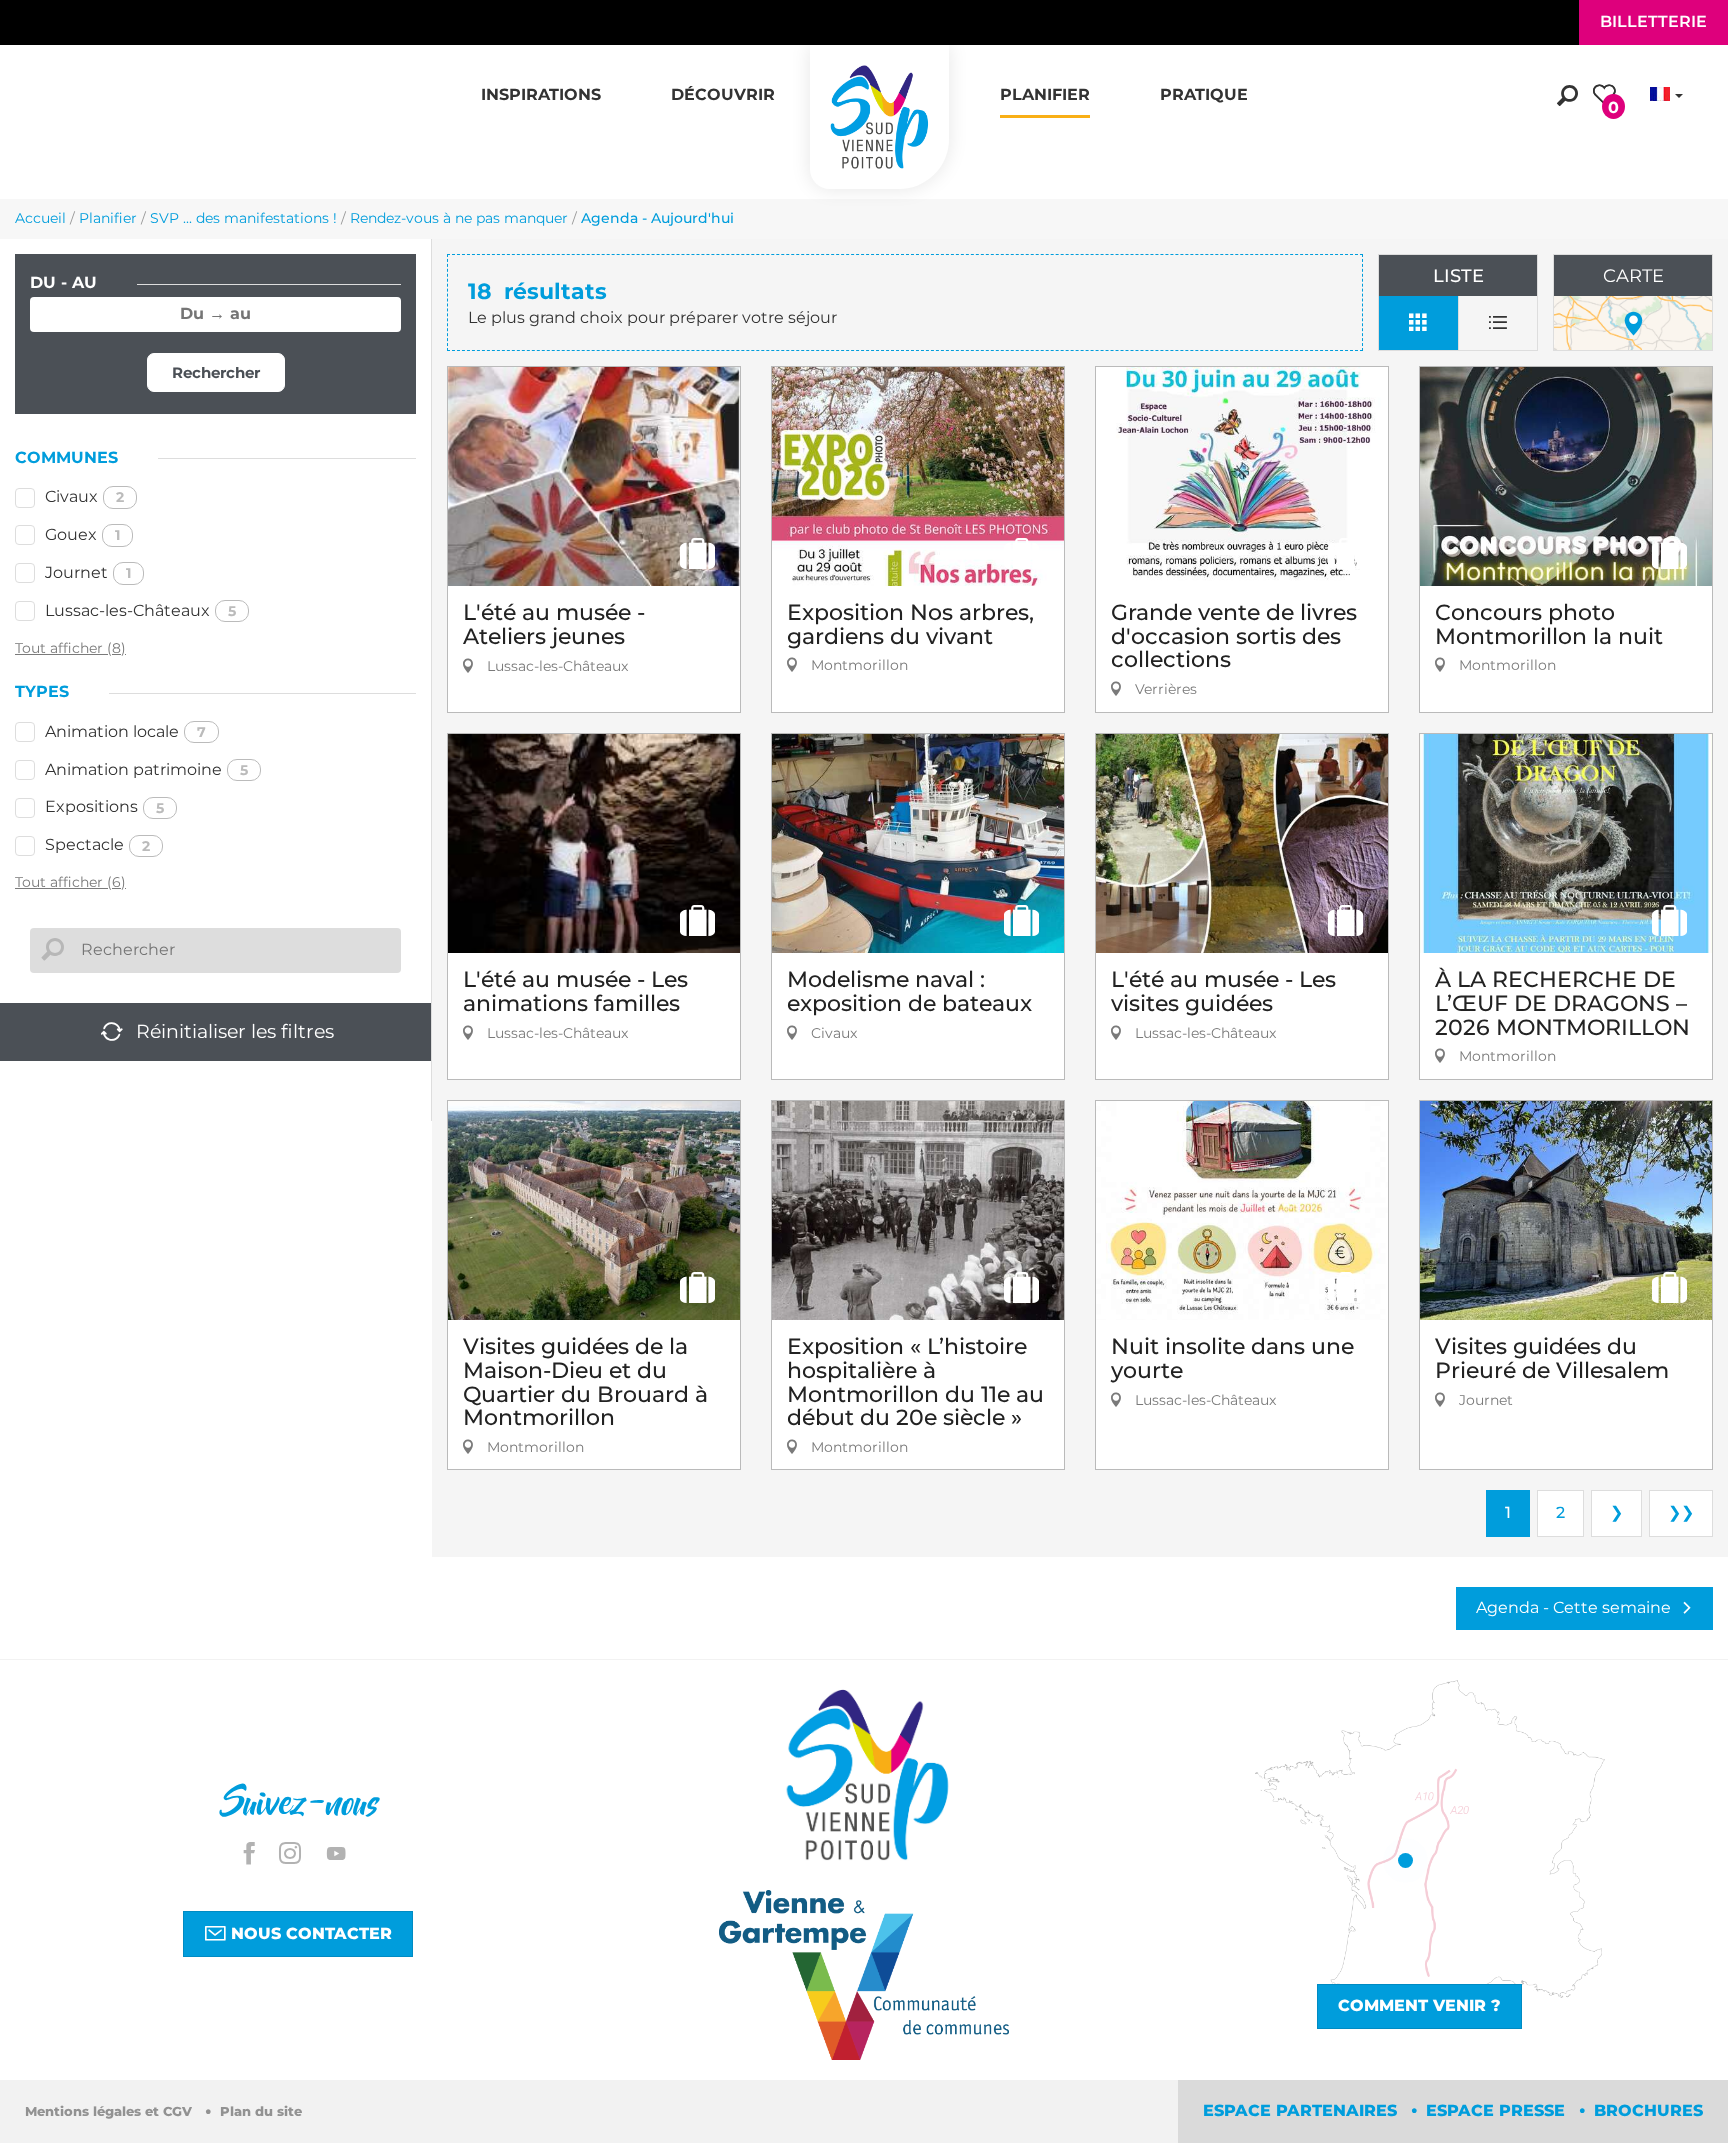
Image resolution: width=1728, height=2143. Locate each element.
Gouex (82, 534)
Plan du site (261, 2111)
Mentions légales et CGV (110, 2111)
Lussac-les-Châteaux (140, 610)
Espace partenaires (1302, 2110)
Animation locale (125, 731)
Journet (88, 572)
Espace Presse (1498, 2110)
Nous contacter (309, 1933)
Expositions (104, 806)
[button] (541, 84)
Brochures (1648, 2110)
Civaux (84, 496)
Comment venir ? (1419, 2005)
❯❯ (1681, 1512)
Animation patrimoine (146, 769)
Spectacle (97, 844)
